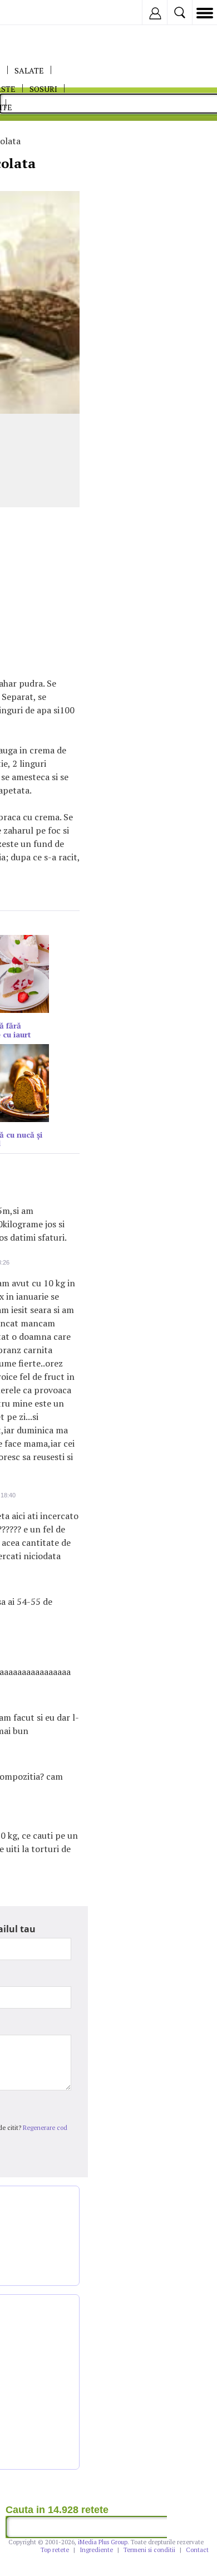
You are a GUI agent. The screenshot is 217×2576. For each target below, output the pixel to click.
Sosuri (43, 89)
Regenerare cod (45, 2128)
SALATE (29, 70)
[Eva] (35, 13)
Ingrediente (96, 2550)
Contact (197, 2550)
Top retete (55, 2550)
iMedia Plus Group (103, 2542)
